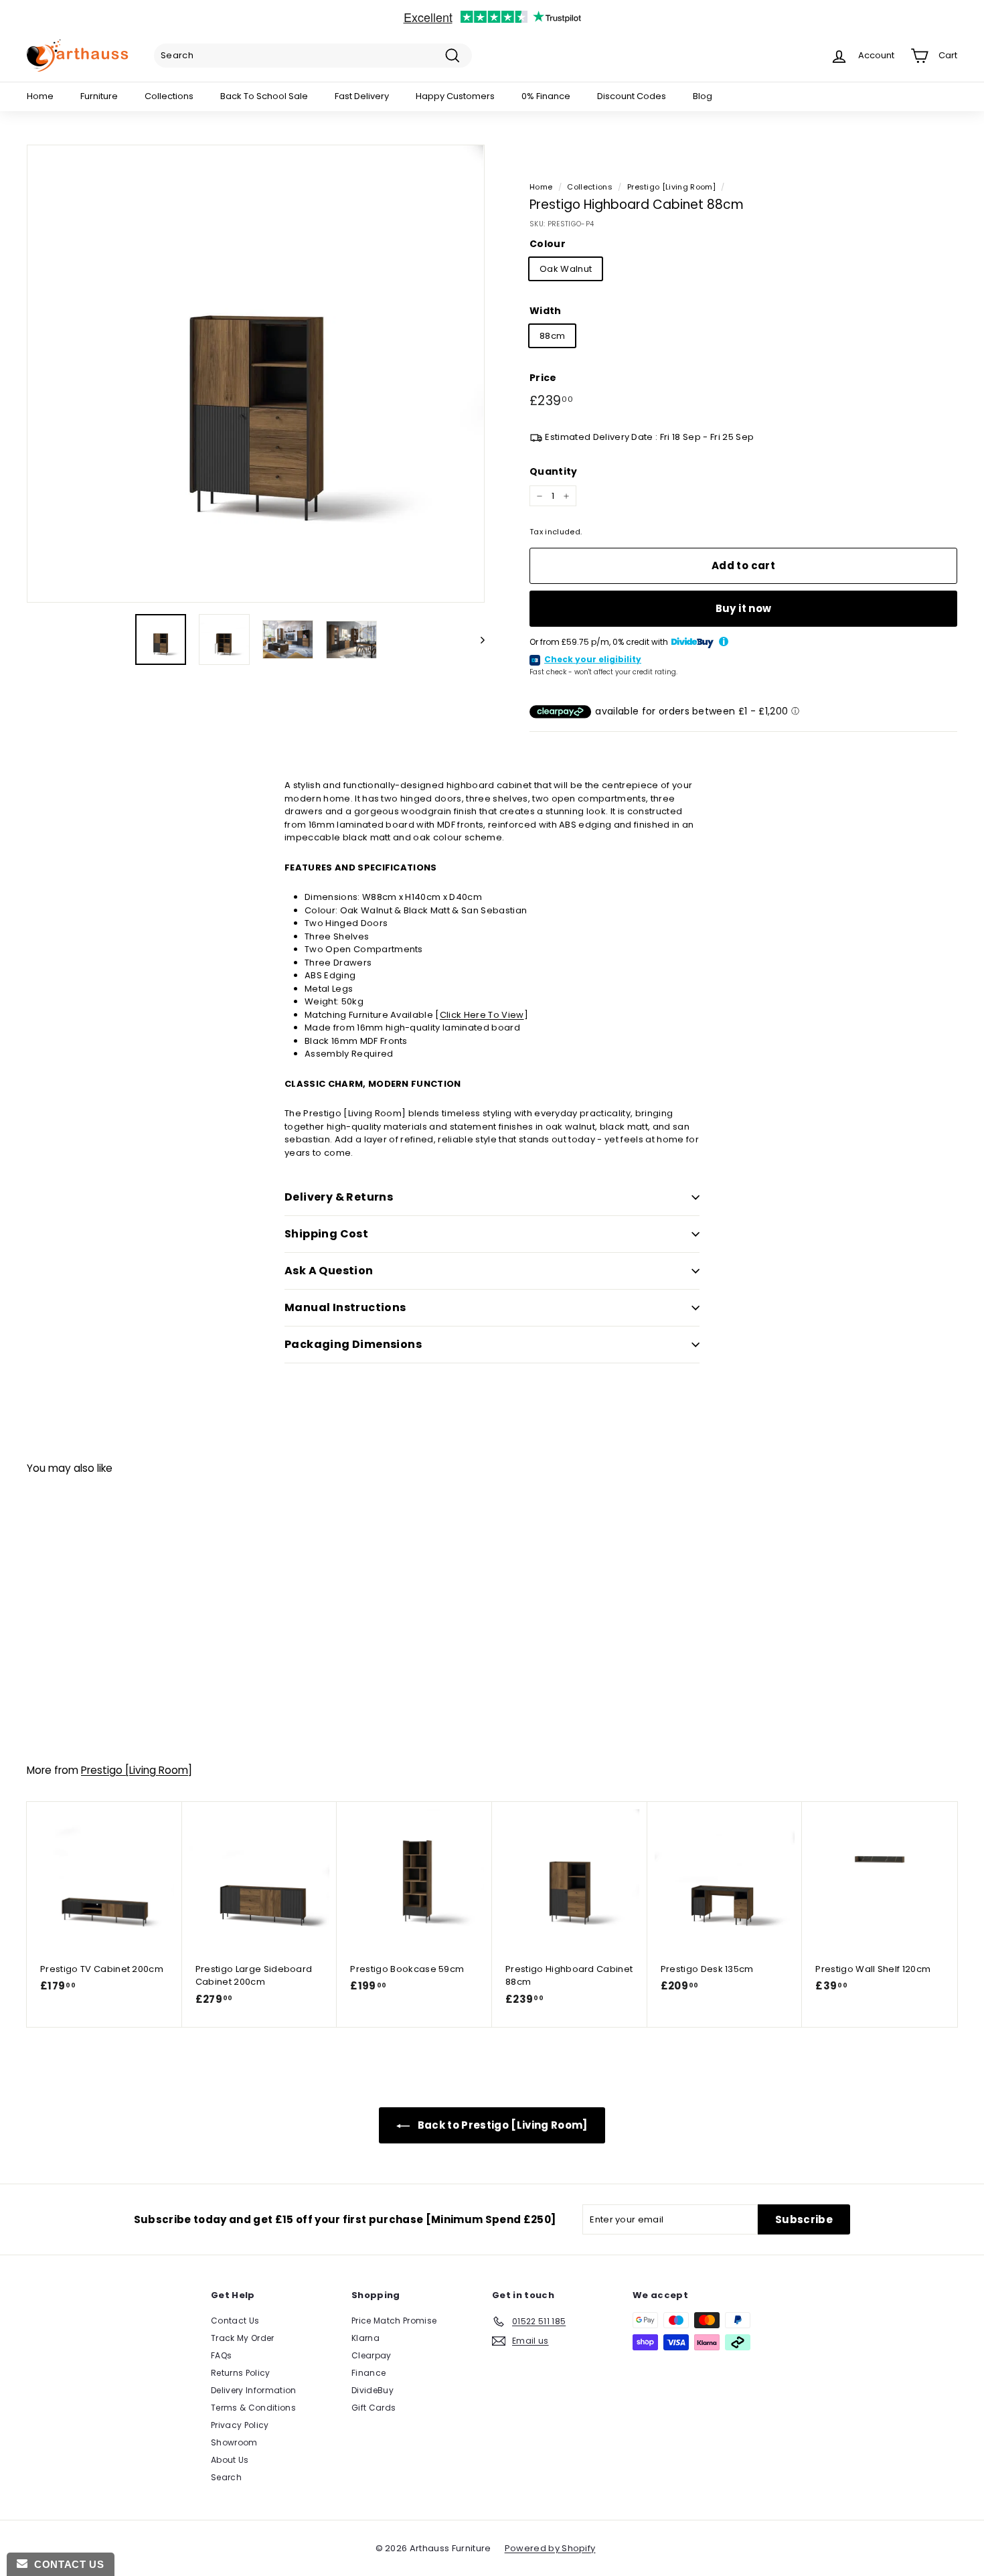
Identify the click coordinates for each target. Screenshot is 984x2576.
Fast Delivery (362, 96)
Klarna (365, 2338)
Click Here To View (482, 1015)
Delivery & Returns (339, 1197)
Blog (703, 96)
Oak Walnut (566, 269)
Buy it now (744, 608)
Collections (169, 96)
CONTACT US (66, 2564)
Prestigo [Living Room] (671, 187)
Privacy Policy (240, 2425)
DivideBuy (373, 2390)
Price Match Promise (394, 2321)
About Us (230, 2460)
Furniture (99, 96)
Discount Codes (632, 96)
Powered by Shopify (550, 2548)
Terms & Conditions (253, 2408)
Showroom (234, 2442)
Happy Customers (455, 96)
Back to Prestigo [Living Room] (501, 2125)
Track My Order (243, 2338)
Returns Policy (241, 2373)
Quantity (554, 471)
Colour (548, 244)
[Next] (476, 639)
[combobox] (313, 56)
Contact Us (235, 2321)
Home (40, 96)
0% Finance (546, 96)
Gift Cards (374, 2408)
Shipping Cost (326, 1234)
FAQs (221, 2355)
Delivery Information (254, 2390)
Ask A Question (329, 1271)
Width (546, 311)
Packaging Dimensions (353, 1344)
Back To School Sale (264, 96)
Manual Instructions (345, 1307)
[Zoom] (256, 374)
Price (543, 378)
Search (226, 2477)
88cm (552, 336)
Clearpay (372, 2355)
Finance (368, 2373)
